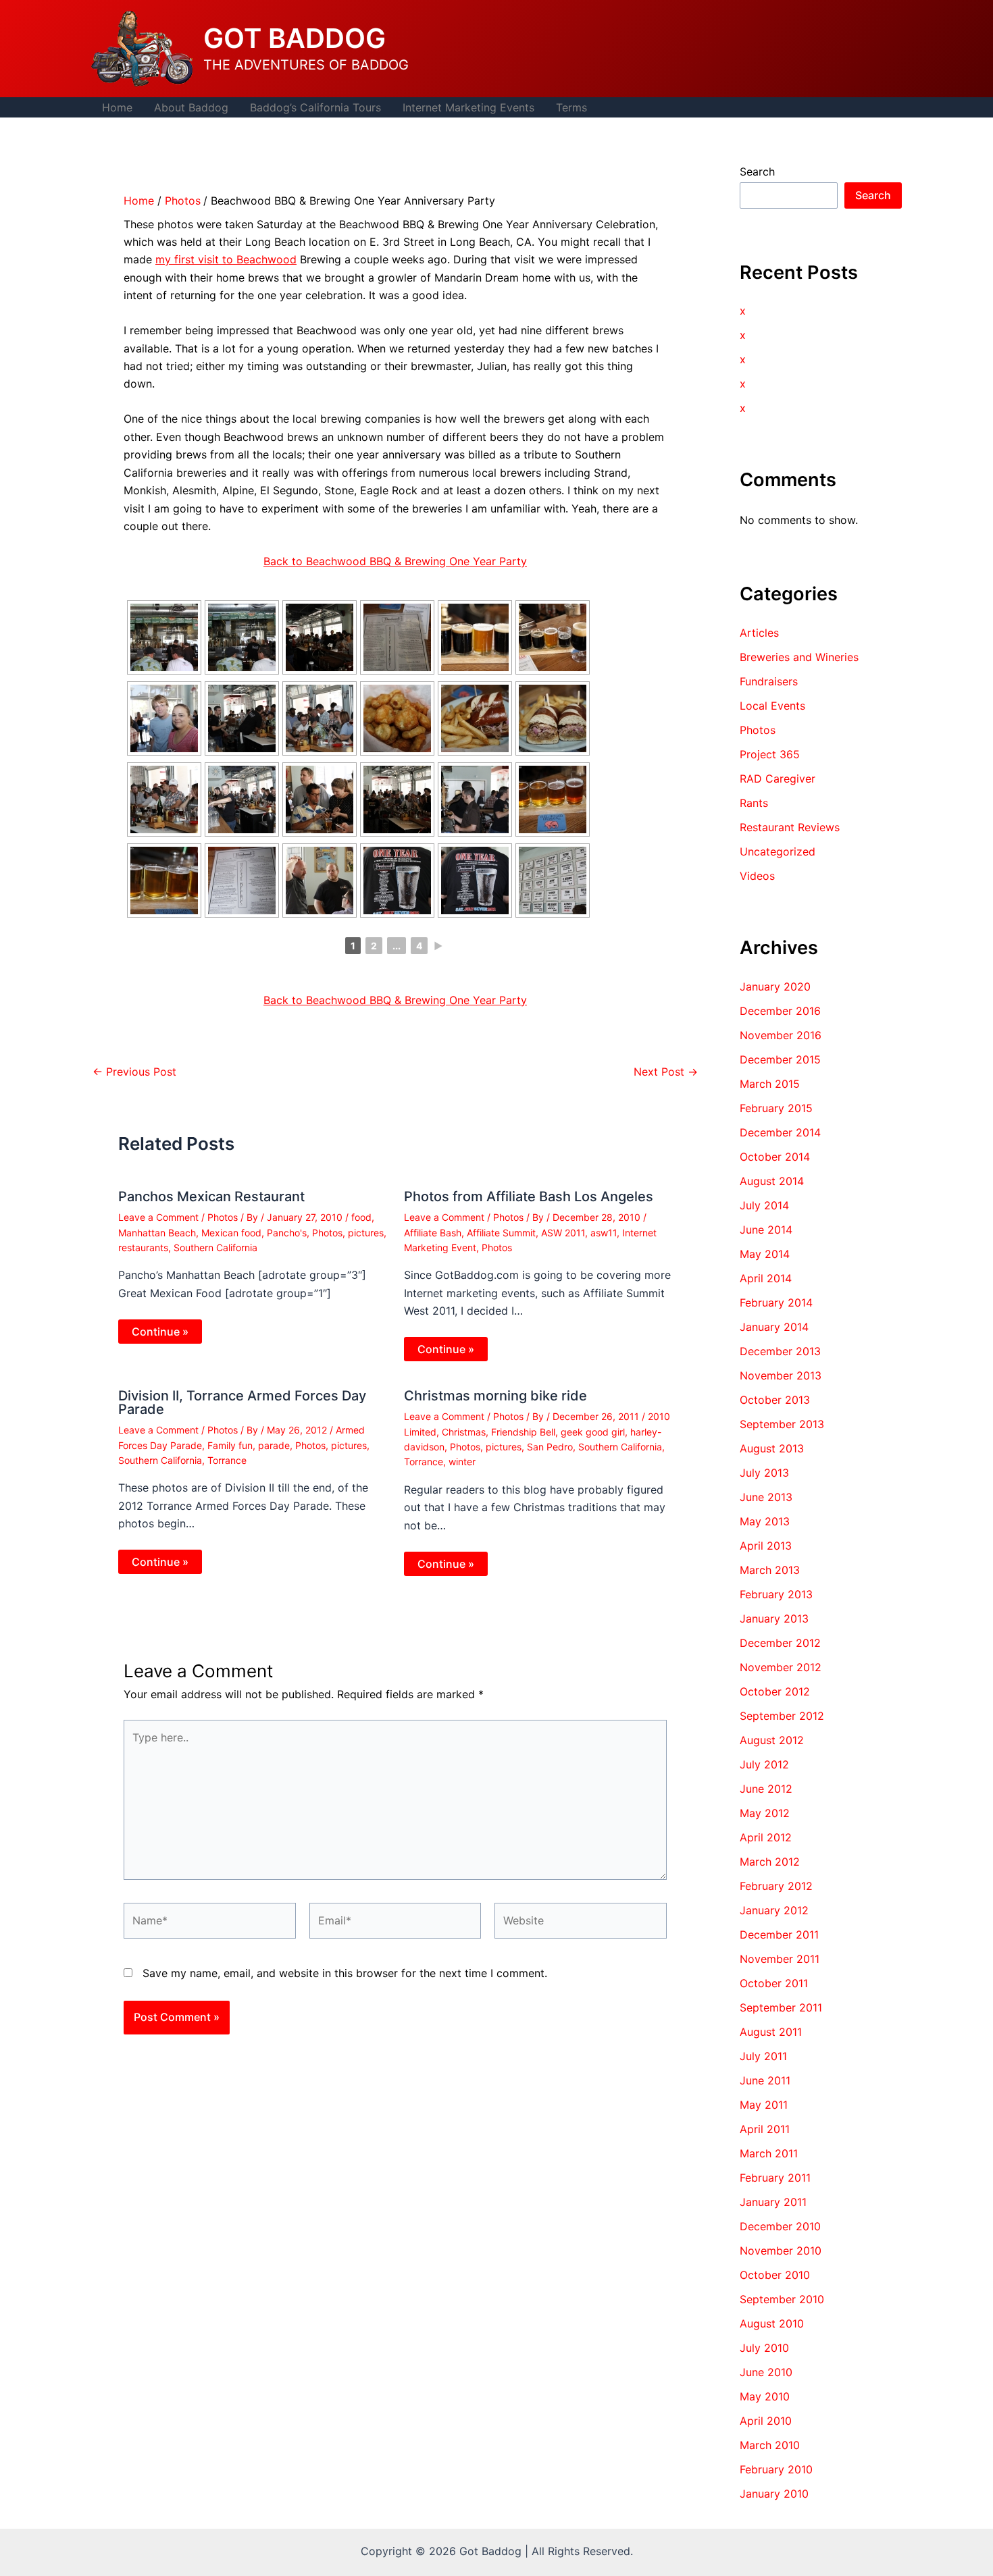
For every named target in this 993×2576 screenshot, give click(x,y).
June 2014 (766, 1230)
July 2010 (764, 2348)
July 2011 (763, 2056)
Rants (754, 803)
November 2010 (781, 2251)
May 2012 (765, 1813)
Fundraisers (769, 681)
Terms (571, 107)
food (361, 1217)
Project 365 (770, 754)
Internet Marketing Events (468, 107)
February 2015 (776, 1108)
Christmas (464, 1432)
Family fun (230, 1445)
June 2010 (766, 2372)
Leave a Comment (158, 1217)
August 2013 (772, 1448)
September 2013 (782, 1424)
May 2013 (765, 1521)
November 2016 (781, 1035)
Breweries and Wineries (799, 657)
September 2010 (782, 2299)
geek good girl (593, 1432)
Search (757, 172)
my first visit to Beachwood (226, 259)
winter (462, 1462)
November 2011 (780, 1959)
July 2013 (764, 1473)
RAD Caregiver (778, 779)
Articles (759, 633)
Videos (757, 876)
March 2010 (770, 2445)
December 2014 (780, 1132)
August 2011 (771, 2032)
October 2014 (775, 1157)
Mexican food (231, 1233)
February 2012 (776, 1886)
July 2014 (764, 1205)
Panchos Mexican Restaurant (211, 1197)
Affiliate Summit (501, 1233)
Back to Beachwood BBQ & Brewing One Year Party (395, 561)
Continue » (160, 1332)
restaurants (143, 1247)
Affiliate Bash (433, 1233)
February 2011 (775, 2178)
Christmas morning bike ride (495, 1396)
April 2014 (766, 1278)
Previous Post (134, 1072)
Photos (223, 1217)
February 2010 (776, 2469)
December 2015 (780, 1059)
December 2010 (780, 2226)
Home (117, 107)
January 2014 (774, 1327)
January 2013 (774, 1619)
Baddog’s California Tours (315, 107)
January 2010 (774, 2494)
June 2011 (765, 2080)
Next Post (666, 1072)
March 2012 (770, 1862)
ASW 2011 (563, 1233)
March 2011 (769, 2153)
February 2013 (776, 1594)
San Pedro (550, 1447)
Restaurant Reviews (790, 827)
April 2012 (766, 1837)
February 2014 (776, 1303)
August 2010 (772, 2323)
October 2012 (775, 1691)
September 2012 (782, 1716)
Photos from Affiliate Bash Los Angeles (529, 1197)
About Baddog (191, 107)
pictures (366, 1233)
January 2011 (773, 2202)
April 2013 (766, 1546)
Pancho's (287, 1233)
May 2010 (765, 2396)
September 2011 (781, 2007)
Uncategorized (778, 851)
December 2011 (779, 1935)
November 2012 (781, 1667)
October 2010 (775, 2275)
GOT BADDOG (295, 38)
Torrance (227, 1460)
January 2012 (774, 1910)
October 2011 (774, 1983)
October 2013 (775, 1400)
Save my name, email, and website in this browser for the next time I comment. (345, 1973)
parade (274, 1445)
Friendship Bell (523, 1432)
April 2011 (765, 2129)
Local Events (772, 706)
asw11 (604, 1233)
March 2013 (770, 1570)
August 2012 (772, 1740)
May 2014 (765, 1254)
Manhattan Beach (157, 1233)
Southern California (215, 1247)
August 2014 (772, 1181)
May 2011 (764, 2105)
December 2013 (780, 1351)
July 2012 (764, 1764)
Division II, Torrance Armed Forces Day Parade (242, 1402)
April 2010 (766, 2421)
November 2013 (781, 1375)
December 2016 (780, 1011)
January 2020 (775, 987)
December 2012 (780, 1643)
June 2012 (766, 1789)
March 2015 (770, 1084)
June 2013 (766, 1497)
